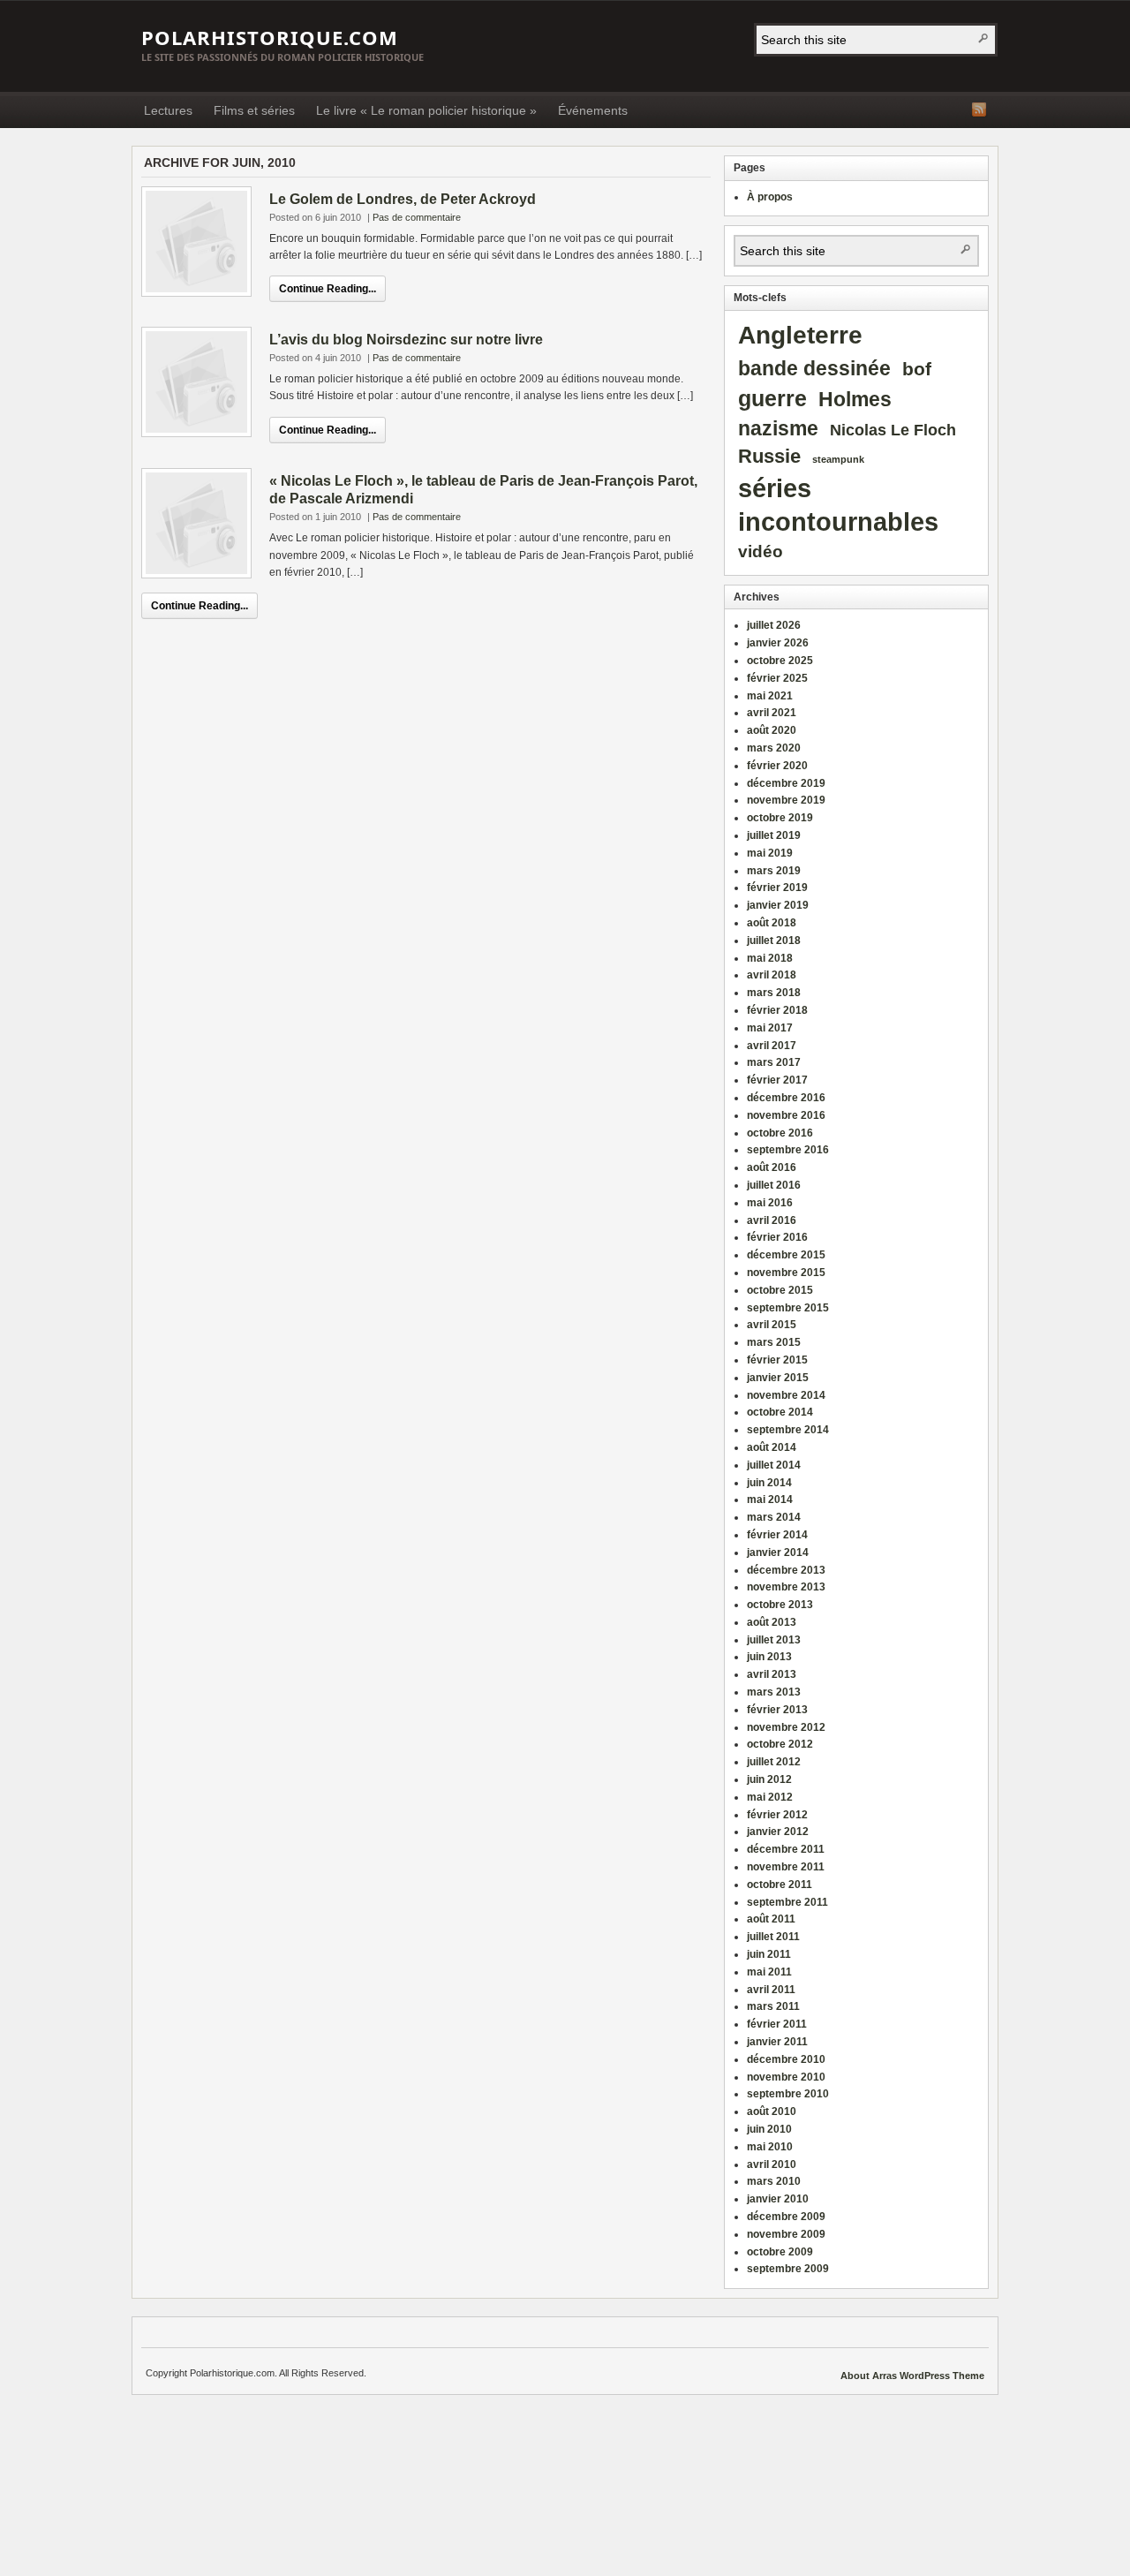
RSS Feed (979, 110)
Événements (593, 110)
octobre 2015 (780, 1290)
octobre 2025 (780, 661)
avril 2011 (771, 1990)
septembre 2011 (787, 1902)
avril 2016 (772, 1220)
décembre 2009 (786, 2217)
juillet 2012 (774, 1762)
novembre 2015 (786, 1273)
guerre (772, 398)
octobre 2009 (780, 2252)
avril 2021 (772, 713)
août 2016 (772, 1167)
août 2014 (772, 1447)
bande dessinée (814, 368)
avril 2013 (772, 1674)
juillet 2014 (774, 1465)
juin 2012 (769, 1779)
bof (917, 369)
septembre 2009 (788, 2269)
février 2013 (777, 1710)
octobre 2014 (780, 1412)
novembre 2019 (786, 800)
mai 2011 (769, 1972)
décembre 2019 (786, 783)
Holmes (855, 400)
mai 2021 (770, 696)
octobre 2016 (780, 1133)
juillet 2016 (774, 1185)
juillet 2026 (774, 625)
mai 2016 (770, 1203)
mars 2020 (774, 748)
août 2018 (772, 923)
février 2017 (777, 1080)
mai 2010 (770, 2147)
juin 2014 (769, 1483)
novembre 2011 (786, 1867)
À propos (770, 197)
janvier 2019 (778, 905)
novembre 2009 (786, 2234)
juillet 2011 (773, 1937)
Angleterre (800, 335)
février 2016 (777, 1237)
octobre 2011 (780, 1885)
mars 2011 (773, 2006)
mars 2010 (774, 2181)
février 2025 (777, 678)
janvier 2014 (778, 1552)
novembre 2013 (786, 1587)
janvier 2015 (778, 1378)
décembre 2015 (786, 1255)
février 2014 (777, 1535)
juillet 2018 (774, 941)
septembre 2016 (788, 1150)
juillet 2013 (774, 1640)
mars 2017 (774, 1062)
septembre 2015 (788, 1308)
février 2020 (777, 766)
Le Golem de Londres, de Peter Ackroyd (403, 199)
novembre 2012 (786, 1727)
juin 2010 (769, 2129)
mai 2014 (770, 1500)
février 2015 (777, 1360)
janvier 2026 (778, 643)
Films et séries (254, 110)
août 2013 (772, 1622)
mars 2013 (774, 1692)
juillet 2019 (774, 835)
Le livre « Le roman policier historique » (426, 110)
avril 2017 (772, 1046)
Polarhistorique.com (270, 37)
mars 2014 (774, 1517)
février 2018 (777, 1010)
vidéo (761, 551)
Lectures (168, 110)
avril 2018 (772, 975)
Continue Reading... (328, 289)
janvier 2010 (778, 2199)
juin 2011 (769, 1954)
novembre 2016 (786, 1115)
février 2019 (777, 888)
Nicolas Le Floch (893, 430)
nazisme (778, 429)
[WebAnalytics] (804, 2376)
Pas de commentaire (417, 217)
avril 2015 (772, 1325)
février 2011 (777, 2024)
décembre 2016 (786, 1098)
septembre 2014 (788, 1430)
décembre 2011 (786, 1849)
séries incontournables (838, 505)
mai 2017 (770, 1028)
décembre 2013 (786, 1570)
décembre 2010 (786, 2059)
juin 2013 (769, 1657)
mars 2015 (774, 1342)
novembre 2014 (786, 1395)
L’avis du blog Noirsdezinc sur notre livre (406, 340)
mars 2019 (774, 871)
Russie (769, 457)
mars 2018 (774, 993)
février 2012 (777, 1815)
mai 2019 (770, 853)
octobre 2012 (780, 1744)
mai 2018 (770, 958)
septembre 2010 (788, 2094)
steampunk (838, 459)
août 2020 (772, 730)
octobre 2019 (780, 818)
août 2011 (771, 1919)
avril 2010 (772, 2164)
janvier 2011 (777, 2042)
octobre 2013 (780, 1605)
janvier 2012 (778, 1832)
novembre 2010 (786, 2077)
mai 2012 (770, 1797)
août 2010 (772, 2111)
